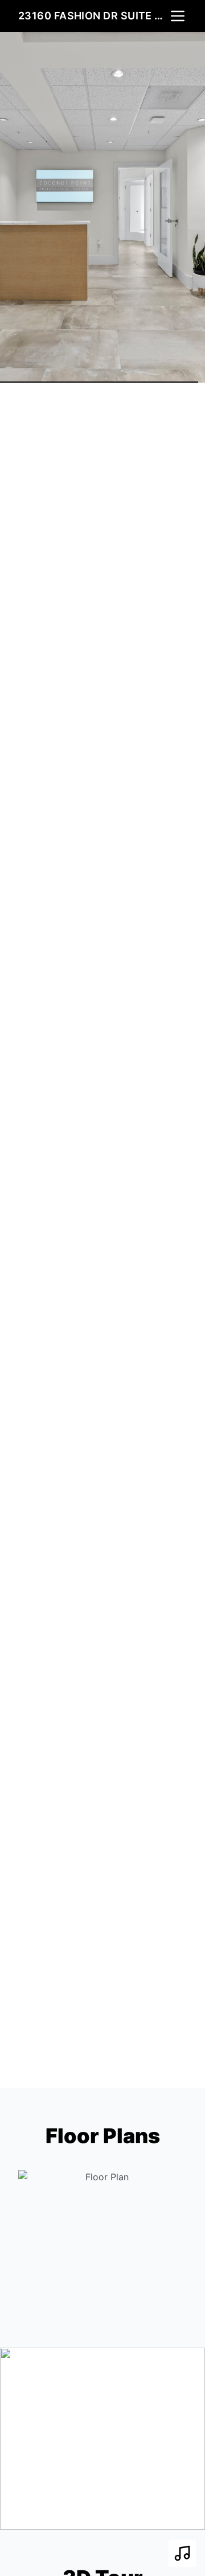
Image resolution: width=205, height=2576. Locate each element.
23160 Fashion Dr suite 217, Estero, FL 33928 (93, 16)
